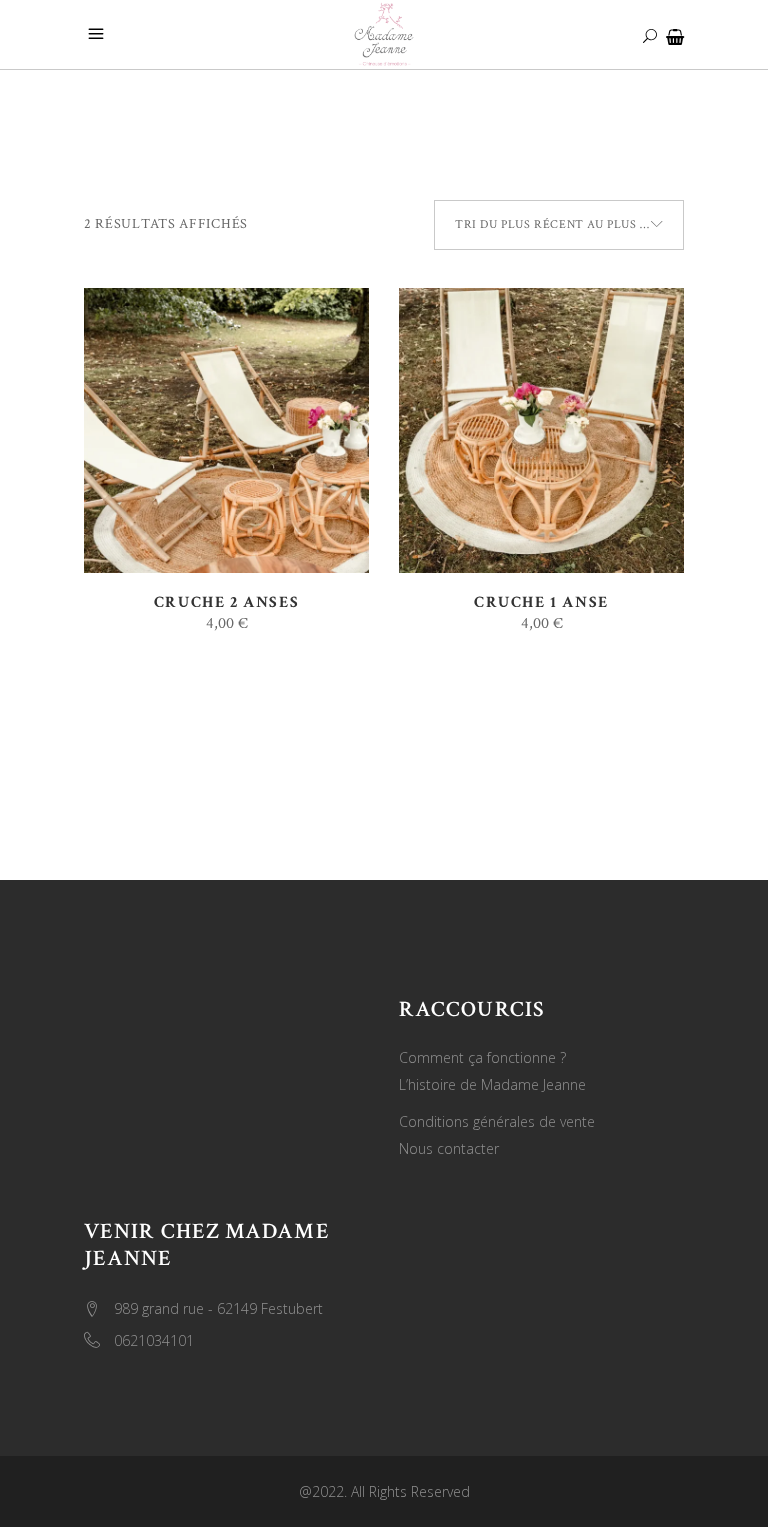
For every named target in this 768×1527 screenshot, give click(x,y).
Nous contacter (449, 1148)
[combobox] (559, 225)
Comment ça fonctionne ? (482, 1057)
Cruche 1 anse (541, 602)
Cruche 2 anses (226, 602)
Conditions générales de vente (497, 1121)
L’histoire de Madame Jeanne (492, 1084)
